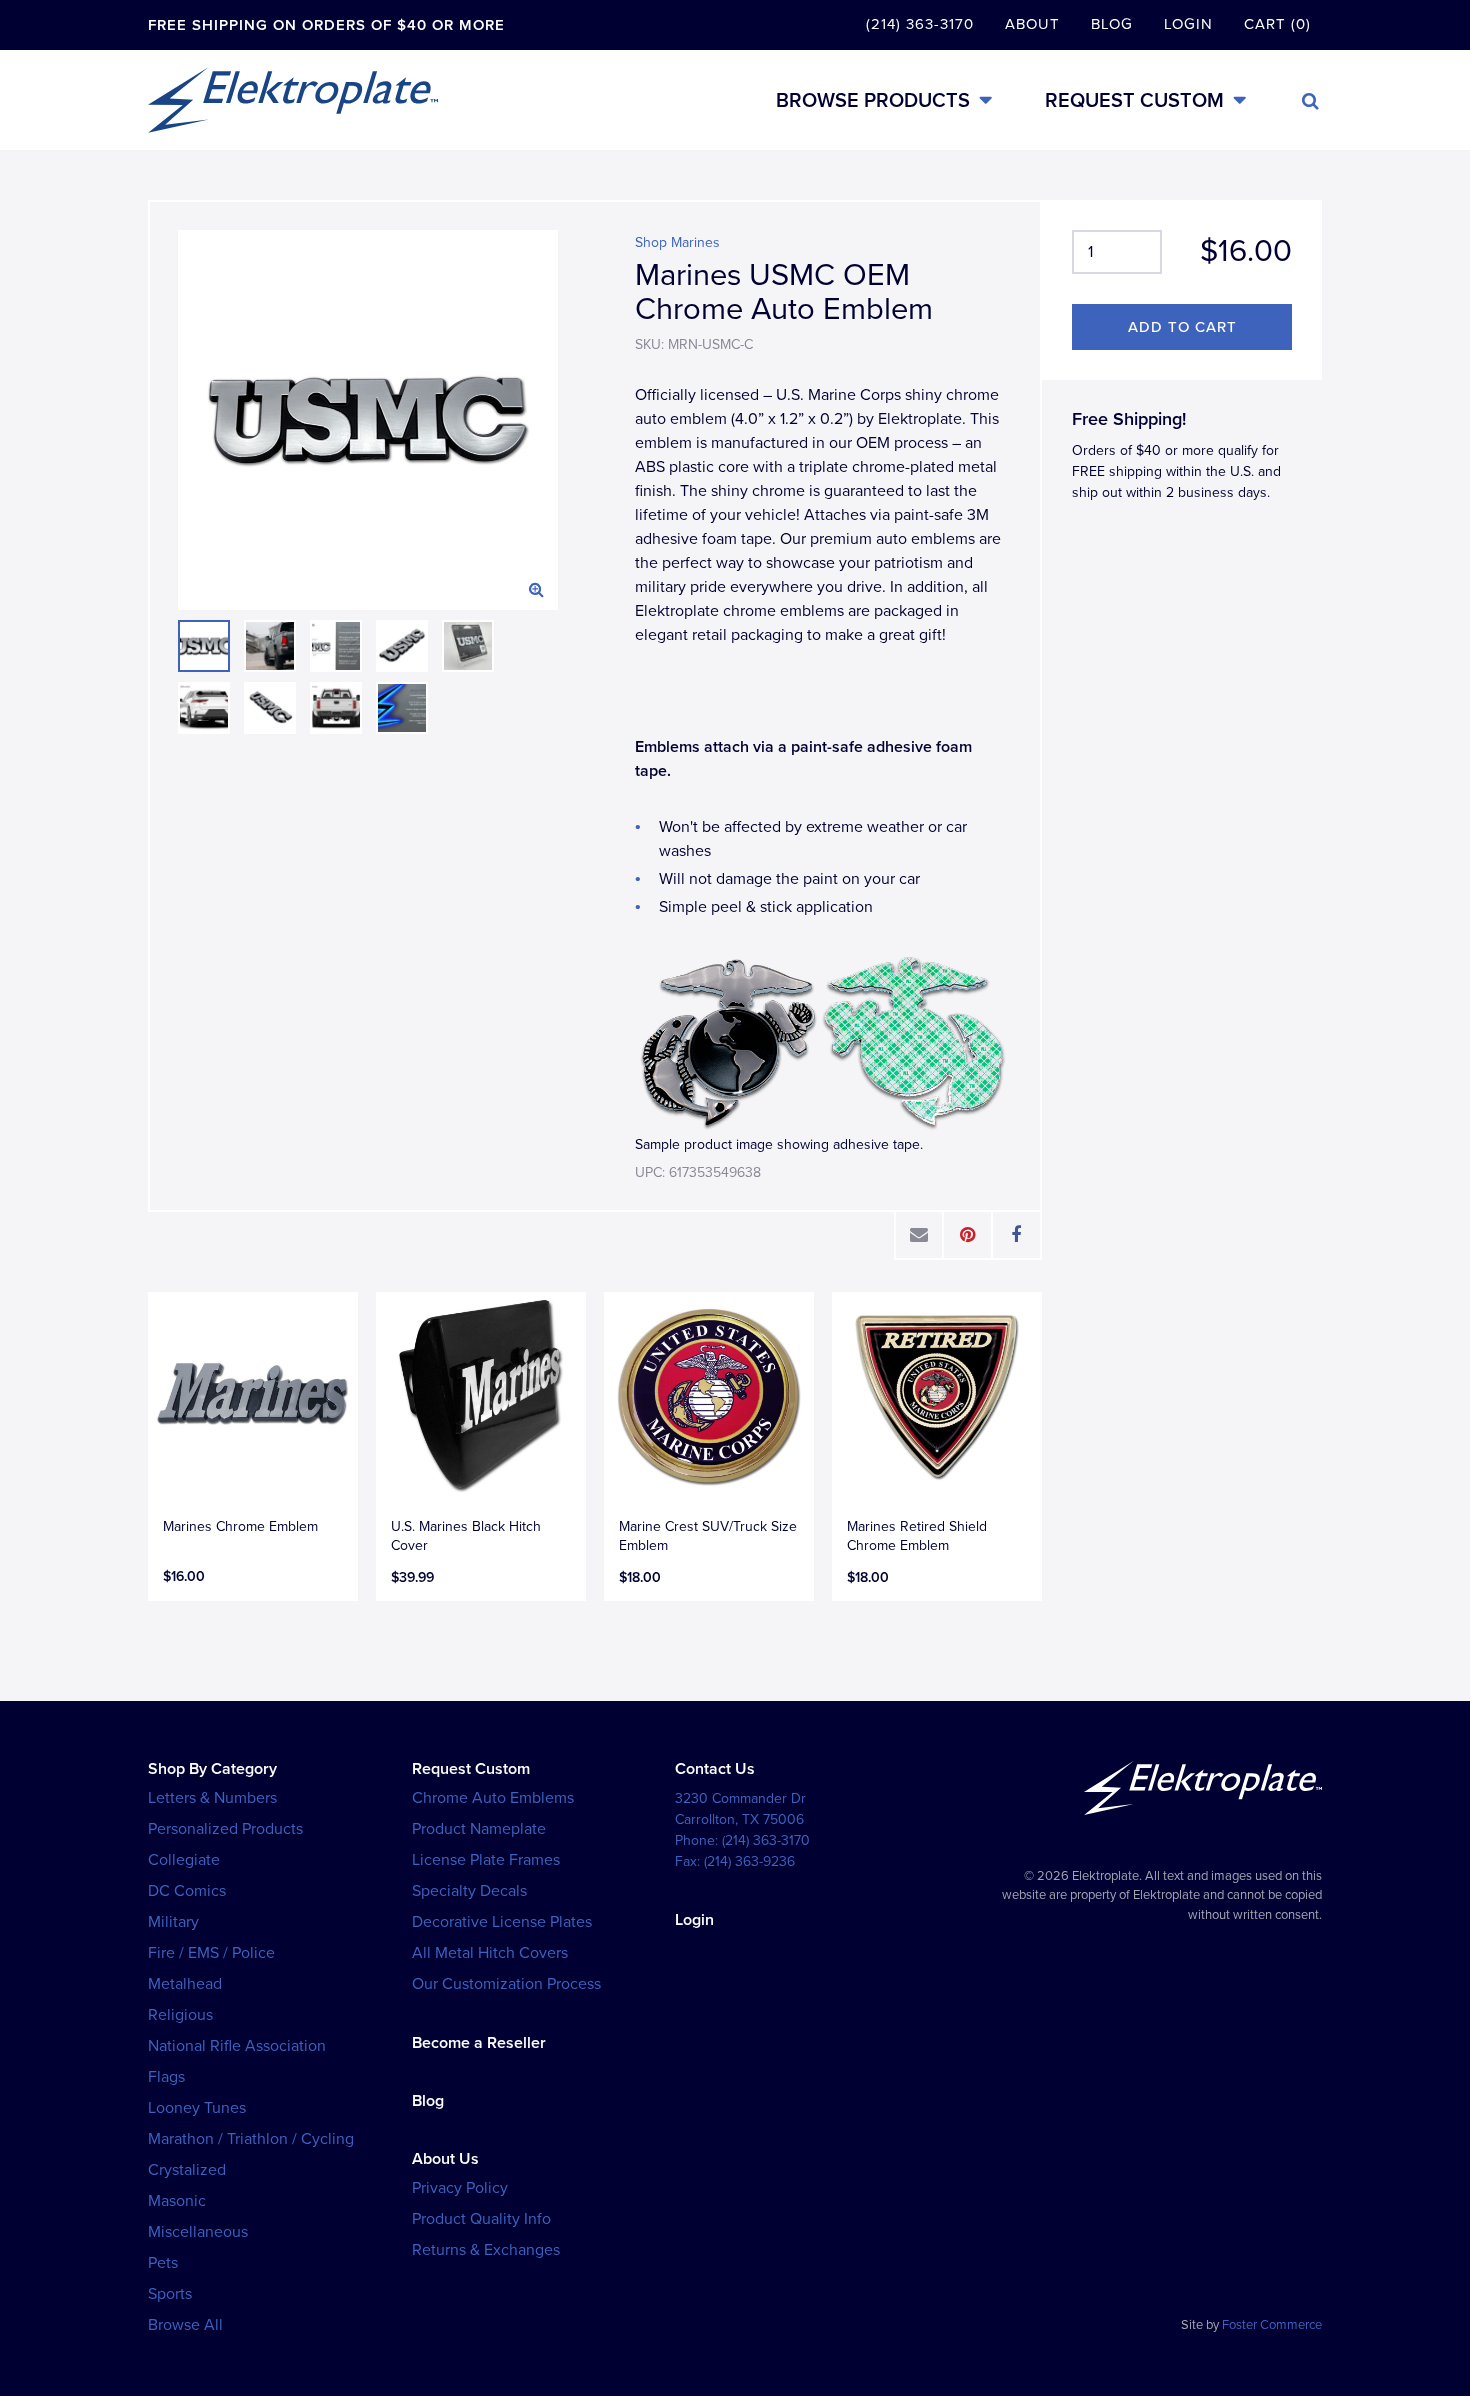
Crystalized (187, 2170)
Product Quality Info (481, 2219)
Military (173, 1922)
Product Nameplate (479, 1829)
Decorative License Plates (502, 1922)
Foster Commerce (1272, 2325)
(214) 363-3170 (920, 24)
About (1032, 24)
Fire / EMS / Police (211, 1953)
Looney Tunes (197, 2108)
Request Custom (1134, 100)
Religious (180, 2015)
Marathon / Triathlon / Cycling (251, 2139)
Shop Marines (677, 242)
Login (1188, 24)
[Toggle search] (1310, 101)
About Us (445, 2159)
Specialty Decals (469, 1891)
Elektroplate (293, 100)
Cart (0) (1277, 24)
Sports (170, 2294)
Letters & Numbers (212, 1798)
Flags (166, 2077)
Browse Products (873, 100)
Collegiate (184, 1860)
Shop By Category (212, 1769)
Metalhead (185, 1984)
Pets (163, 2263)
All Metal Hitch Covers (490, 1953)
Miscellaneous (198, 2232)
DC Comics (187, 1891)
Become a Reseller (479, 2043)
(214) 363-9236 (749, 1861)
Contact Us (715, 1769)
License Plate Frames (486, 1860)
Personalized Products (225, 1829)
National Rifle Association (237, 2046)
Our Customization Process (506, 1984)
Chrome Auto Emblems (493, 1798)
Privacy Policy (460, 2188)
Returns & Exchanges (486, 2250)
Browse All (185, 2325)
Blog (1112, 24)
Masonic (177, 2201)
